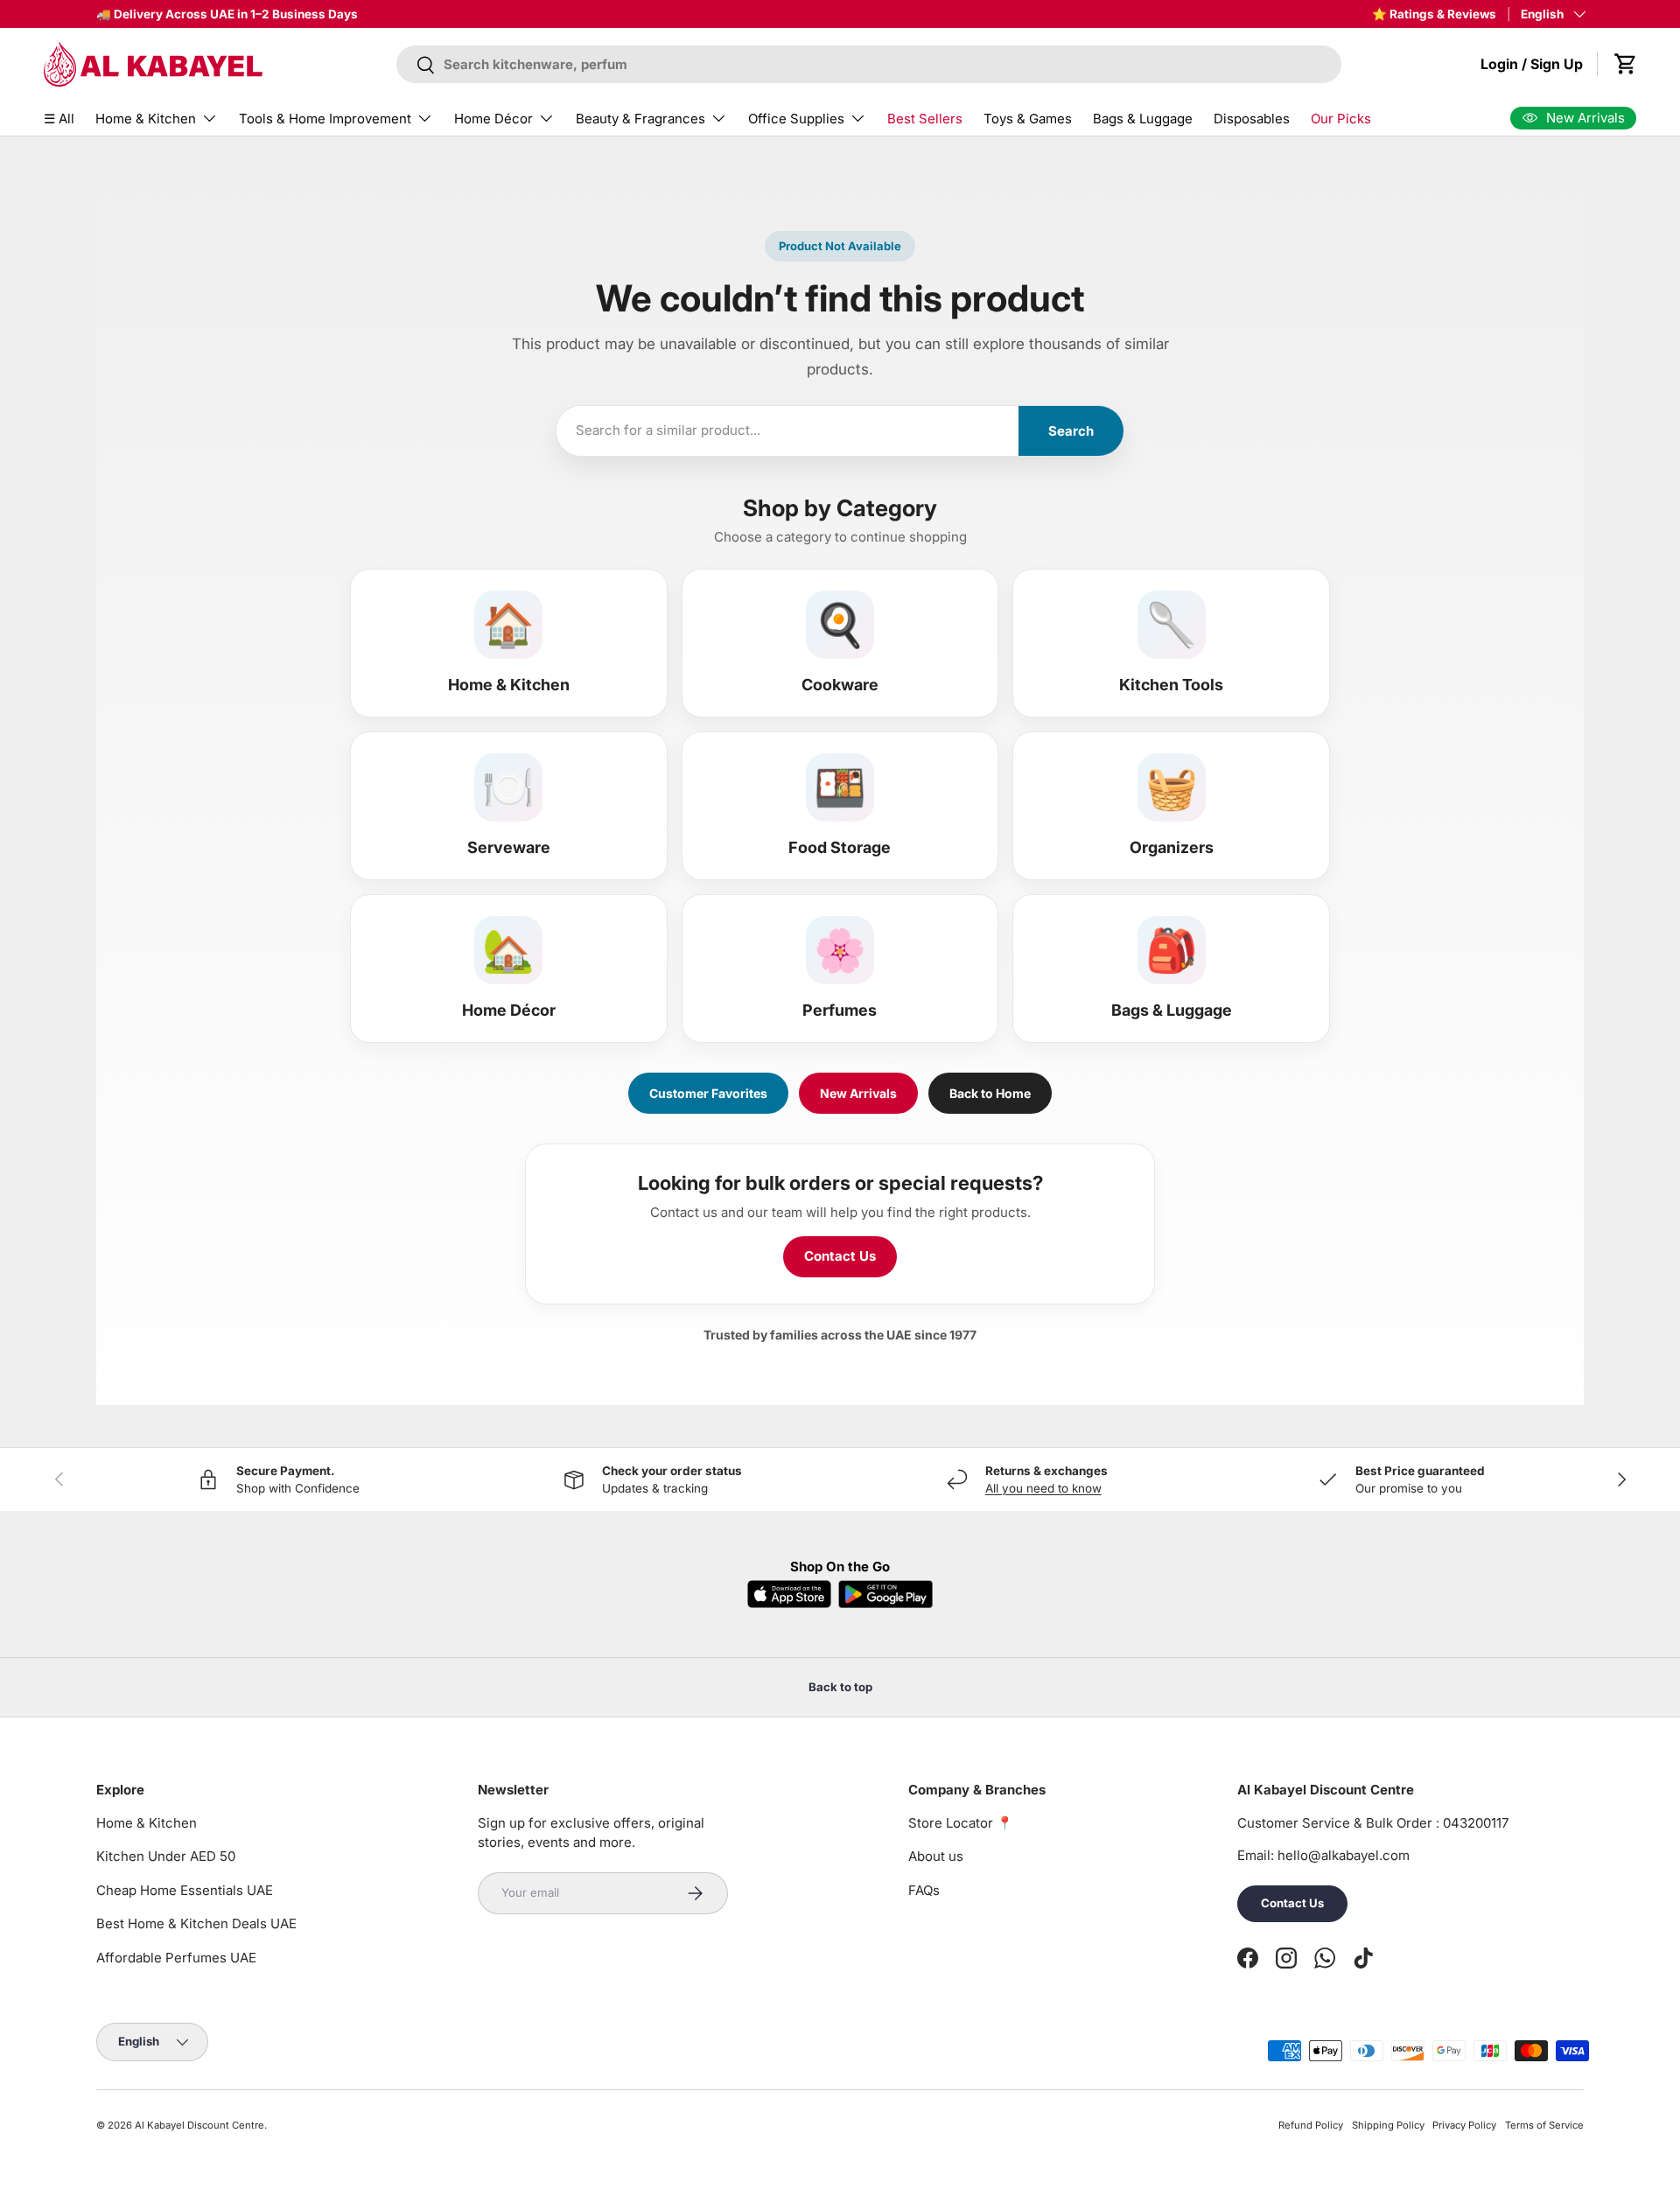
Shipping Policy (1388, 2125)
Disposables (1252, 119)
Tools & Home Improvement (325, 119)
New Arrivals (858, 1093)
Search (1071, 431)
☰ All (59, 119)
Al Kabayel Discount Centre (199, 2125)
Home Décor (493, 119)
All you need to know (1043, 1488)
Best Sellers (925, 119)
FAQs (924, 1890)
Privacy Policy (1464, 2125)
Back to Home (990, 1093)
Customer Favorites (708, 1093)
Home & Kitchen (146, 119)
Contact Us (840, 1256)
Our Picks (1341, 119)
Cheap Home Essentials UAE (185, 1890)
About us (936, 1856)
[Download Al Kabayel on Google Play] (885, 1594)
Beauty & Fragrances (640, 119)
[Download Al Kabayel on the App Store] (789, 1594)
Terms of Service (1544, 2125)
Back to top (840, 1687)
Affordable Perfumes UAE (176, 1958)
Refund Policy (1311, 2125)
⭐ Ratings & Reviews (1434, 14)
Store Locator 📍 (961, 1823)
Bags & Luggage (1143, 119)
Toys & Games (1028, 119)
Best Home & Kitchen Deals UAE (196, 1923)
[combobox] (869, 64)
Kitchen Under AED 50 (166, 1856)
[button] (1626, 64)
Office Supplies (796, 119)
